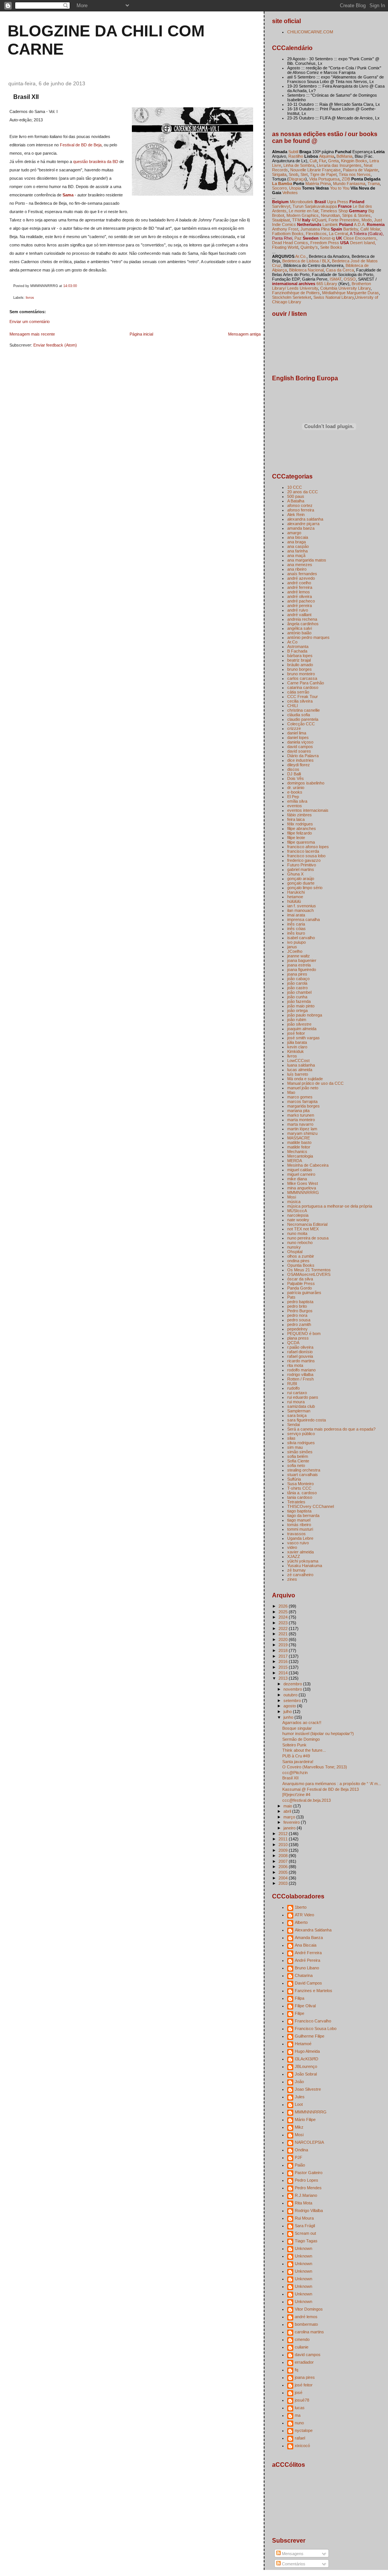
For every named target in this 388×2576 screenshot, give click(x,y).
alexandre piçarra (303, 524)
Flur (322, 161)
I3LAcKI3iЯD (307, 2059)
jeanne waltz (299, 956)
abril (288, 1811)
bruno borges (300, 669)
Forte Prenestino (344, 220)
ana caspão (298, 546)
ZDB (346, 179)
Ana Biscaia (306, 1945)
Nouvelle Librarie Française (315, 170)
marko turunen (301, 1115)
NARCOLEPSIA (309, 2142)
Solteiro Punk (294, 1745)
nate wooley (298, 1220)
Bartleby (351, 229)
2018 (284, 1650)
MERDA (295, 1161)
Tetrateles (296, 1502)
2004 (284, 1878)
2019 (284, 1645)
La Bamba (282, 184)
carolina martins (309, 2332)
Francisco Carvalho (313, 2021)
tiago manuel (299, 1520)
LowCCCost (298, 1061)
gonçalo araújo (301, 879)
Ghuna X (295, 874)
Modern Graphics (303, 215)
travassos (296, 1534)
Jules (300, 2097)
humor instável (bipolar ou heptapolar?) (318, 1734)
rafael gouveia (300, 1356)
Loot (299, 2104)
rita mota (295, 1365)
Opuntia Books (301, 1265)
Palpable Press (301, 1283)
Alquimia (327, 156)
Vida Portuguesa (324, 179)
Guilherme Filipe (310, 2036)
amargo (294, 533)
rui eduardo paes (303, 1397)
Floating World (285, 247)
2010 (284, 1845)
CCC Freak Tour (303, 697)
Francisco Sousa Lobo (316, 2028)
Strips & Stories (356, 215)
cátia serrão (298, 692)
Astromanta (298, 646)
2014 (284, 1673)
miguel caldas (300, 1170)
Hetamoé (303, 2044)
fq (296, 2370)
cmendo (302, 2339)
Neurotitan (330, 215)
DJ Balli (294, 774)
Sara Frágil (305, 2226)
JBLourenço (306, 2066)
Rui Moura (304, 2218)
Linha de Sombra (299, 165)
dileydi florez (299, 765)
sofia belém (298, 1456)
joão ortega (297, 1010)
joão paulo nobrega (305, 1015)
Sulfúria (294, 1479)
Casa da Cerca (340, 270)
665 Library (327, 284)
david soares (299, 751)
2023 (284, 1623)
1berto (301, 1907)
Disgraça (297, 179)
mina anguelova (302, 1188)
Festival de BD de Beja (81, 145)
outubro (291, 1695)
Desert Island (362, 243)
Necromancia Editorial (307, 1224)
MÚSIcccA (297, 1211)
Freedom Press (325, 243)
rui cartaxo (297, 1393)
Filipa (300, 1998)
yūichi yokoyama (303, 1561)
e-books (295, 792)
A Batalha (296, 501)
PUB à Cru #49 (296, 1756)
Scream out (305, 2233)
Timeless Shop (334, 211)
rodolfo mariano (301, 1370)
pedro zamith (299, 1324)
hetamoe (295, 897)
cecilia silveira (300, 701)
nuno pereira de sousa (308, 1238)
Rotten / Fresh (300, 1379)
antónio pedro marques (308, 637)
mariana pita (298, 1111)
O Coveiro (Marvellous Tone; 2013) (315, 1767)
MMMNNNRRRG (303, 1192)
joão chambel (299, 992)
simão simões (300, 1452)
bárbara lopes (300, 656)
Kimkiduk (296, 1051)
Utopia (295, 188)
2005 (284, 1872)
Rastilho (296, 156)
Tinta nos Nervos (355, 174)
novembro (293, 1689)
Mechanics (297, 1152)
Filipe (300, 2013)
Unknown (304, 2248)
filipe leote (296, 838)
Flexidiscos (316, 234)
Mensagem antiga (244, 334)
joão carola (297, 983)
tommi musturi (300, 1529)
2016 (284, 1661)
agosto (290, 1706)
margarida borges (304, 1106)
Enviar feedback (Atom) (55, 345)
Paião (300, 2165)
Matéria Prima (318, 184)
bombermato (306, 2324)
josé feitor (296, 1033)
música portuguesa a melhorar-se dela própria (330, 1206)
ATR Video (304, 1915)
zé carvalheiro (300, 1575)
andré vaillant (299, 615)
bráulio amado (300, 665)
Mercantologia (300, 1156)
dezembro (293, 1684)
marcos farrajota (302, 1101)
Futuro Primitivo (302, 865)
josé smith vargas (304, 1038)
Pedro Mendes (308, 2188)
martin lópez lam (302, 1129)
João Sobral (306, 2074)
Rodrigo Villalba (309, 2210)
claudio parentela (303, 719)
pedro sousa (299, 1320)
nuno (299, 2423)
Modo (367, 220)
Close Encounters (359, 238)
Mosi (292, 1197)
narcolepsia (298, 1215)
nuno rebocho (300, 1243)
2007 (284, 1861)
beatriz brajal (299, 660)
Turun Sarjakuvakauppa (315, 206)
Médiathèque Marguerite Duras (350, 293)
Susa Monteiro (300, 1484)
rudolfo (293, 1388)
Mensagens (292, 2554)
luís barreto (298, 1074)
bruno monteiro (301, 674)
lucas (300, 2408)
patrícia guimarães (304, 1293)
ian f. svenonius (302, 906)
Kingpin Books (354, 161)
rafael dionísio (300, 1352)
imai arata (296, 915)
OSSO (350, 279)
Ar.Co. (301, 256)
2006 (284, 1867)
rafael (300, 2438)
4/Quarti (319, 220)
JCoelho (295, 951)
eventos (295, 806)
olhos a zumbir (301, 1256)
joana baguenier (302, 960)
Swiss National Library (334, 297)
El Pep (293, 797)
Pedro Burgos (300, 1311)
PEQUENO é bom (304, 1333)
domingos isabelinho (306, 783)
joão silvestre (299, 1024)
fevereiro (292, 1822)
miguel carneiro (301, 1174)
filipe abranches (302, 828)
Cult (313, 161)
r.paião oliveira (300, 1347)
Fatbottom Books (288, 234)
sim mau (295, 1447)
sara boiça (297, 1415)
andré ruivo (298, 610)
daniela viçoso (300, 742)
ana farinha (297, 551)
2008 (284, 1856)
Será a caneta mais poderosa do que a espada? (331, 1429)
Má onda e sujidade (305, 1079)
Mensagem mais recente (32, 334)
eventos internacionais (308, 810)
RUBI (292, 1384)
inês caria (296, 924)
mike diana (297, 1179)
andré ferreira (300, 587)
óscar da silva (300, 1279)
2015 (284, 1667)
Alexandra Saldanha (313, 1930)
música (294, 1202)
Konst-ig (327, 238)
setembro (293, 1701)
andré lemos (299, 592)
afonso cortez (300, 505)
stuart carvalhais (303, 1475)
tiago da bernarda (303, 1515)
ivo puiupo (296, 942)
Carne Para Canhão (306, 683)
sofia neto (296, 1465)
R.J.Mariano (306, 2195)
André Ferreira (308, 1953)
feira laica (296, 819)
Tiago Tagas (306, 2241)
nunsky (294, 1247)
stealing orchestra (304, 1470)
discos (293, 769)
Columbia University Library (345, 288)
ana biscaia (298, 537)
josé (299, 2392)
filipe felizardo (300, 833)
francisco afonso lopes (308, 847)
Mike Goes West (303, 1183)
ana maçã (296, 555)
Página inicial (141, 334)
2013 (284, 1678)
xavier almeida (300, 1552)
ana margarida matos (307, 560)
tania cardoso (300, 1497)
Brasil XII (26, 97)
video (292, 1547)
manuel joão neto (303, 1088)
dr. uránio (296, 788)
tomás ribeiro (299, 1525)
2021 (284, 1634)
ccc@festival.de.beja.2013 (307, 1800)
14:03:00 (70, 286)
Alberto (301, 1922)
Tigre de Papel (323, 174)
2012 (284, 1834)
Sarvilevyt (281, 206)
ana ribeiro (297, 569)
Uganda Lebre (300, 1538)
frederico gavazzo (304, 860)
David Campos (308, 1983)
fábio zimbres (300, 815)
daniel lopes (298, 737)
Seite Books (331, 247)
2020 (284, 1639)
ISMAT (336, 279)
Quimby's (309, 247)
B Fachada (297, 651)
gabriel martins (301, 869)
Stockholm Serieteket (292, 297)
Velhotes (290, 193)
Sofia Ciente (298, 1461)
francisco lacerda (303, 851)
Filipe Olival (305, 2006)
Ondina (301, 2150)
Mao (291, 1092)
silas (291, 1438)
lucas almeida (300, 1070)
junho (289, 1717)
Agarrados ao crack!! (302, 1723)
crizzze (294, 728)
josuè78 (302, 2400)
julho (288, 1712)
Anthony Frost (285, 229)
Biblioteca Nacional (306, 270)
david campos (300, 747)
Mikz (299, 2127)
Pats (291, 1297)
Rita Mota (304, 2203)
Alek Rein (296, 515)
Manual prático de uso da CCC (315, 1083)
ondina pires (298, 1261)
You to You (340, 188)
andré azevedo (301, 578)
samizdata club (301, 1406)
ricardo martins (301, 1361)
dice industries (300, 760)
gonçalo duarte (301, 883)
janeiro (290, 1828)
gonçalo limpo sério (305, 888)
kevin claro (297, 1047)
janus (292, 947)
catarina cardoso (303, 687)
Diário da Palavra (303, 756)
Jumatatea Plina (315, 229)
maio (288, 1806)
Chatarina (304, 1975)
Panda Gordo (300, 1288)
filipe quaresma (301, 842)
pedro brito (297, 1306)
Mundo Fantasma (349, 184)
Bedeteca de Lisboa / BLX (306, 261)
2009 (284, 1850)
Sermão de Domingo (301, 1739)
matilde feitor (299, 1147)
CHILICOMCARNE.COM (310, 32)
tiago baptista (299, 1511)
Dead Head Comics (290, 243)
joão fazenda (299, 1001)
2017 (284, 1656)
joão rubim (297, 1020)
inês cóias (296, 929)
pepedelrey (297, 1329)
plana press (298, 1338)
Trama (374, 184)
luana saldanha (301, 1065)
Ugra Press (338, 202)
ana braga (296, 542)
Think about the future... (304, 1750)
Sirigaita (279, 174)
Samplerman (299, 1411)
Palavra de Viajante (361, 170)
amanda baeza (301, 528)
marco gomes (300, 1097)
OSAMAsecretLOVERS (309, 1274)
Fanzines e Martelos (314, 1991)
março (290, 1817)
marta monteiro (301, 1120)
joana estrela (299, 965)
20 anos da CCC (303, 492)
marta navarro (300, 1124)
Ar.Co (292, 642)
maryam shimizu (302, 1133)
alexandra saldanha (305, 519)
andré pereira (300, 606)
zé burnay (296, 1570)
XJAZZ (294, 1556)
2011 (284, 1839)
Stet (304, 174)
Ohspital (295, 1252)
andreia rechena (302, 619)
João (299, 2082)
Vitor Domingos (309, 2309)
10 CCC (295, 487)
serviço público (301, 1434)
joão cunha (297, 997)
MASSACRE (299, 1138)
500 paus (296, 496)
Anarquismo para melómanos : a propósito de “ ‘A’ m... (332, 1784)
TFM (296, 220)
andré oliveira (300, 596)
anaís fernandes (302, 574)
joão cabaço (298, 979)
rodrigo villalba (300, 1374)
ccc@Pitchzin (295, 1773)
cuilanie (302, 2347)
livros (30, 298)
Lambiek (330, 224)
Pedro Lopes (307, 2180)
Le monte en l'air (304, 211)
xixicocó (302, 2446)
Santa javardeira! (298, 1762)
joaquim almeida (302, 1029)
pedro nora (297, 1315)
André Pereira (307, 1960)
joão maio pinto (301, 1006)
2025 (284, 1612)
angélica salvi (300, 628)
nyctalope (304, 2430)
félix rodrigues (300, 824)
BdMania (344, 156)
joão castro (297, 988)
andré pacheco (301, 601)
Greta (333, 161)
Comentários (293, 2564)
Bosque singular (297, 1728)
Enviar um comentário (30, 322)
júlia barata (297, 1042)
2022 (284, 1628)
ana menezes (300, 565)
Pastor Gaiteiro (309, 2173)
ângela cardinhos (303, 624)
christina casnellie (304, 710)
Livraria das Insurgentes (339, 165)
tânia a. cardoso (302, 1493)
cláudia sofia (299, 715)
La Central (338, 234)
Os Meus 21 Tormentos (309, 1270)
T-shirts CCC (299, 1488)
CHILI (293, 706)
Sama (68, 195)
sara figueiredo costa (307, 1420)
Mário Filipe (305, 2119)
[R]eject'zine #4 (296, 1795)
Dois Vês (296, 778)
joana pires (297, 974)
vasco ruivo (298, 1543)
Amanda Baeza (309, 1937)
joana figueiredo (302, 970)
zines (292, 1579)
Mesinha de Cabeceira (308, 1165)
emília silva (297, 801)
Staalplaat (281, 220)
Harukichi (296, 892)
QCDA (293, 1343)
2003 (284, 1883)
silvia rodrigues (301, 1443)
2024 (284, 1617)
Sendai (293, 1424)
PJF (299, 2157)
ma (298, 2415)
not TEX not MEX (303, 1229)
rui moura (296, 1402)
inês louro (296, 933)
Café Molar (370, 229)
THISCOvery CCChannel (311, 1506)
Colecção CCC (301, 724)
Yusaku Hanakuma (305, 1566)
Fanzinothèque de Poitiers (296, 293)
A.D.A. (359, 224)
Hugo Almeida (307, 2051)
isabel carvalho (301, 938)
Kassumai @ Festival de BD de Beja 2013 (321, 1789)
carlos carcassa (302, 678)
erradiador (304, 2362)
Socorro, (280, 188)
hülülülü (294, 901)
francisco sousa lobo (306, 856)
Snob (293, 174)
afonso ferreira (301, 510)
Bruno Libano (307, 1968)
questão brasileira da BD (96, 162)
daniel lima (297, 733)
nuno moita (297, 1233)
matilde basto (299, 1142)
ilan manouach (300, 910)
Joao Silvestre (308, 2089)
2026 (284, 1606)
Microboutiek (302, 202)
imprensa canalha (304, 919)
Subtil (293, 152)
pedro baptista (300, 1302)
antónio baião (299, 633)
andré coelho (299, 583)
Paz (298, 238)
